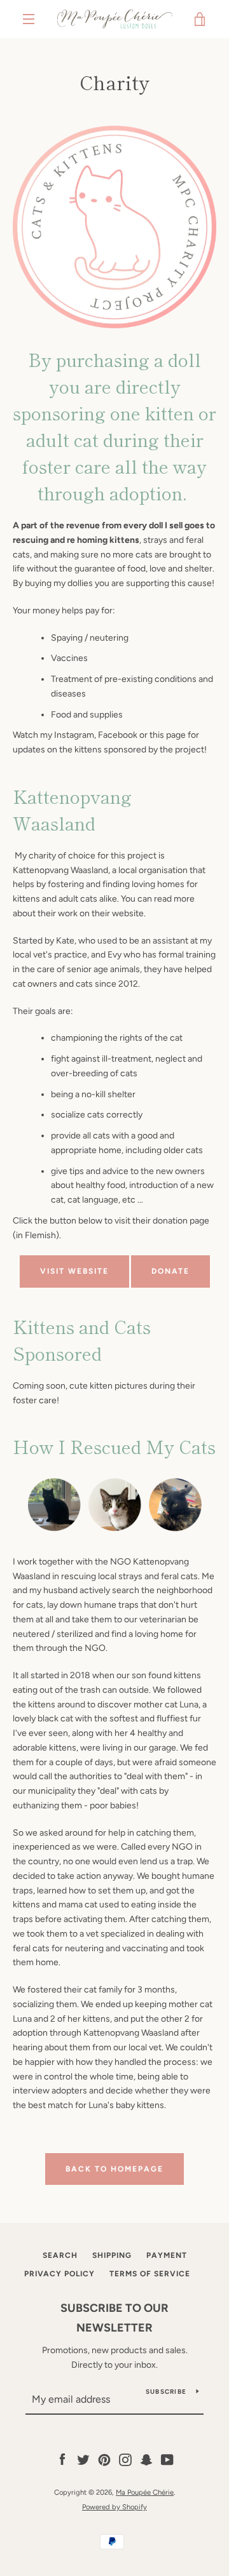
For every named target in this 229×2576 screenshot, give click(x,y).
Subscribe (166, 2392)
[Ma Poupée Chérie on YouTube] (167, 2459)
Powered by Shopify (114, 2507)
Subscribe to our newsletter (114, 2318)
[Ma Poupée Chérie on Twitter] (83, 2459)
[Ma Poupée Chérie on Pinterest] (104, 2459)
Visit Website (74, 1271)
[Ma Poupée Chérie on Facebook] (62, 2459)
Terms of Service (150, 2274)
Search (60, 2255)
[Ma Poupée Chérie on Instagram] (125, 2459)
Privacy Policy (59, 2274)
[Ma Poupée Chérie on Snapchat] (146, 2459)
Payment (167, 2255)
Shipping (112, 2255)
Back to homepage (114, 2169)
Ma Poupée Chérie (145, 2492)
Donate (170, 1271)
